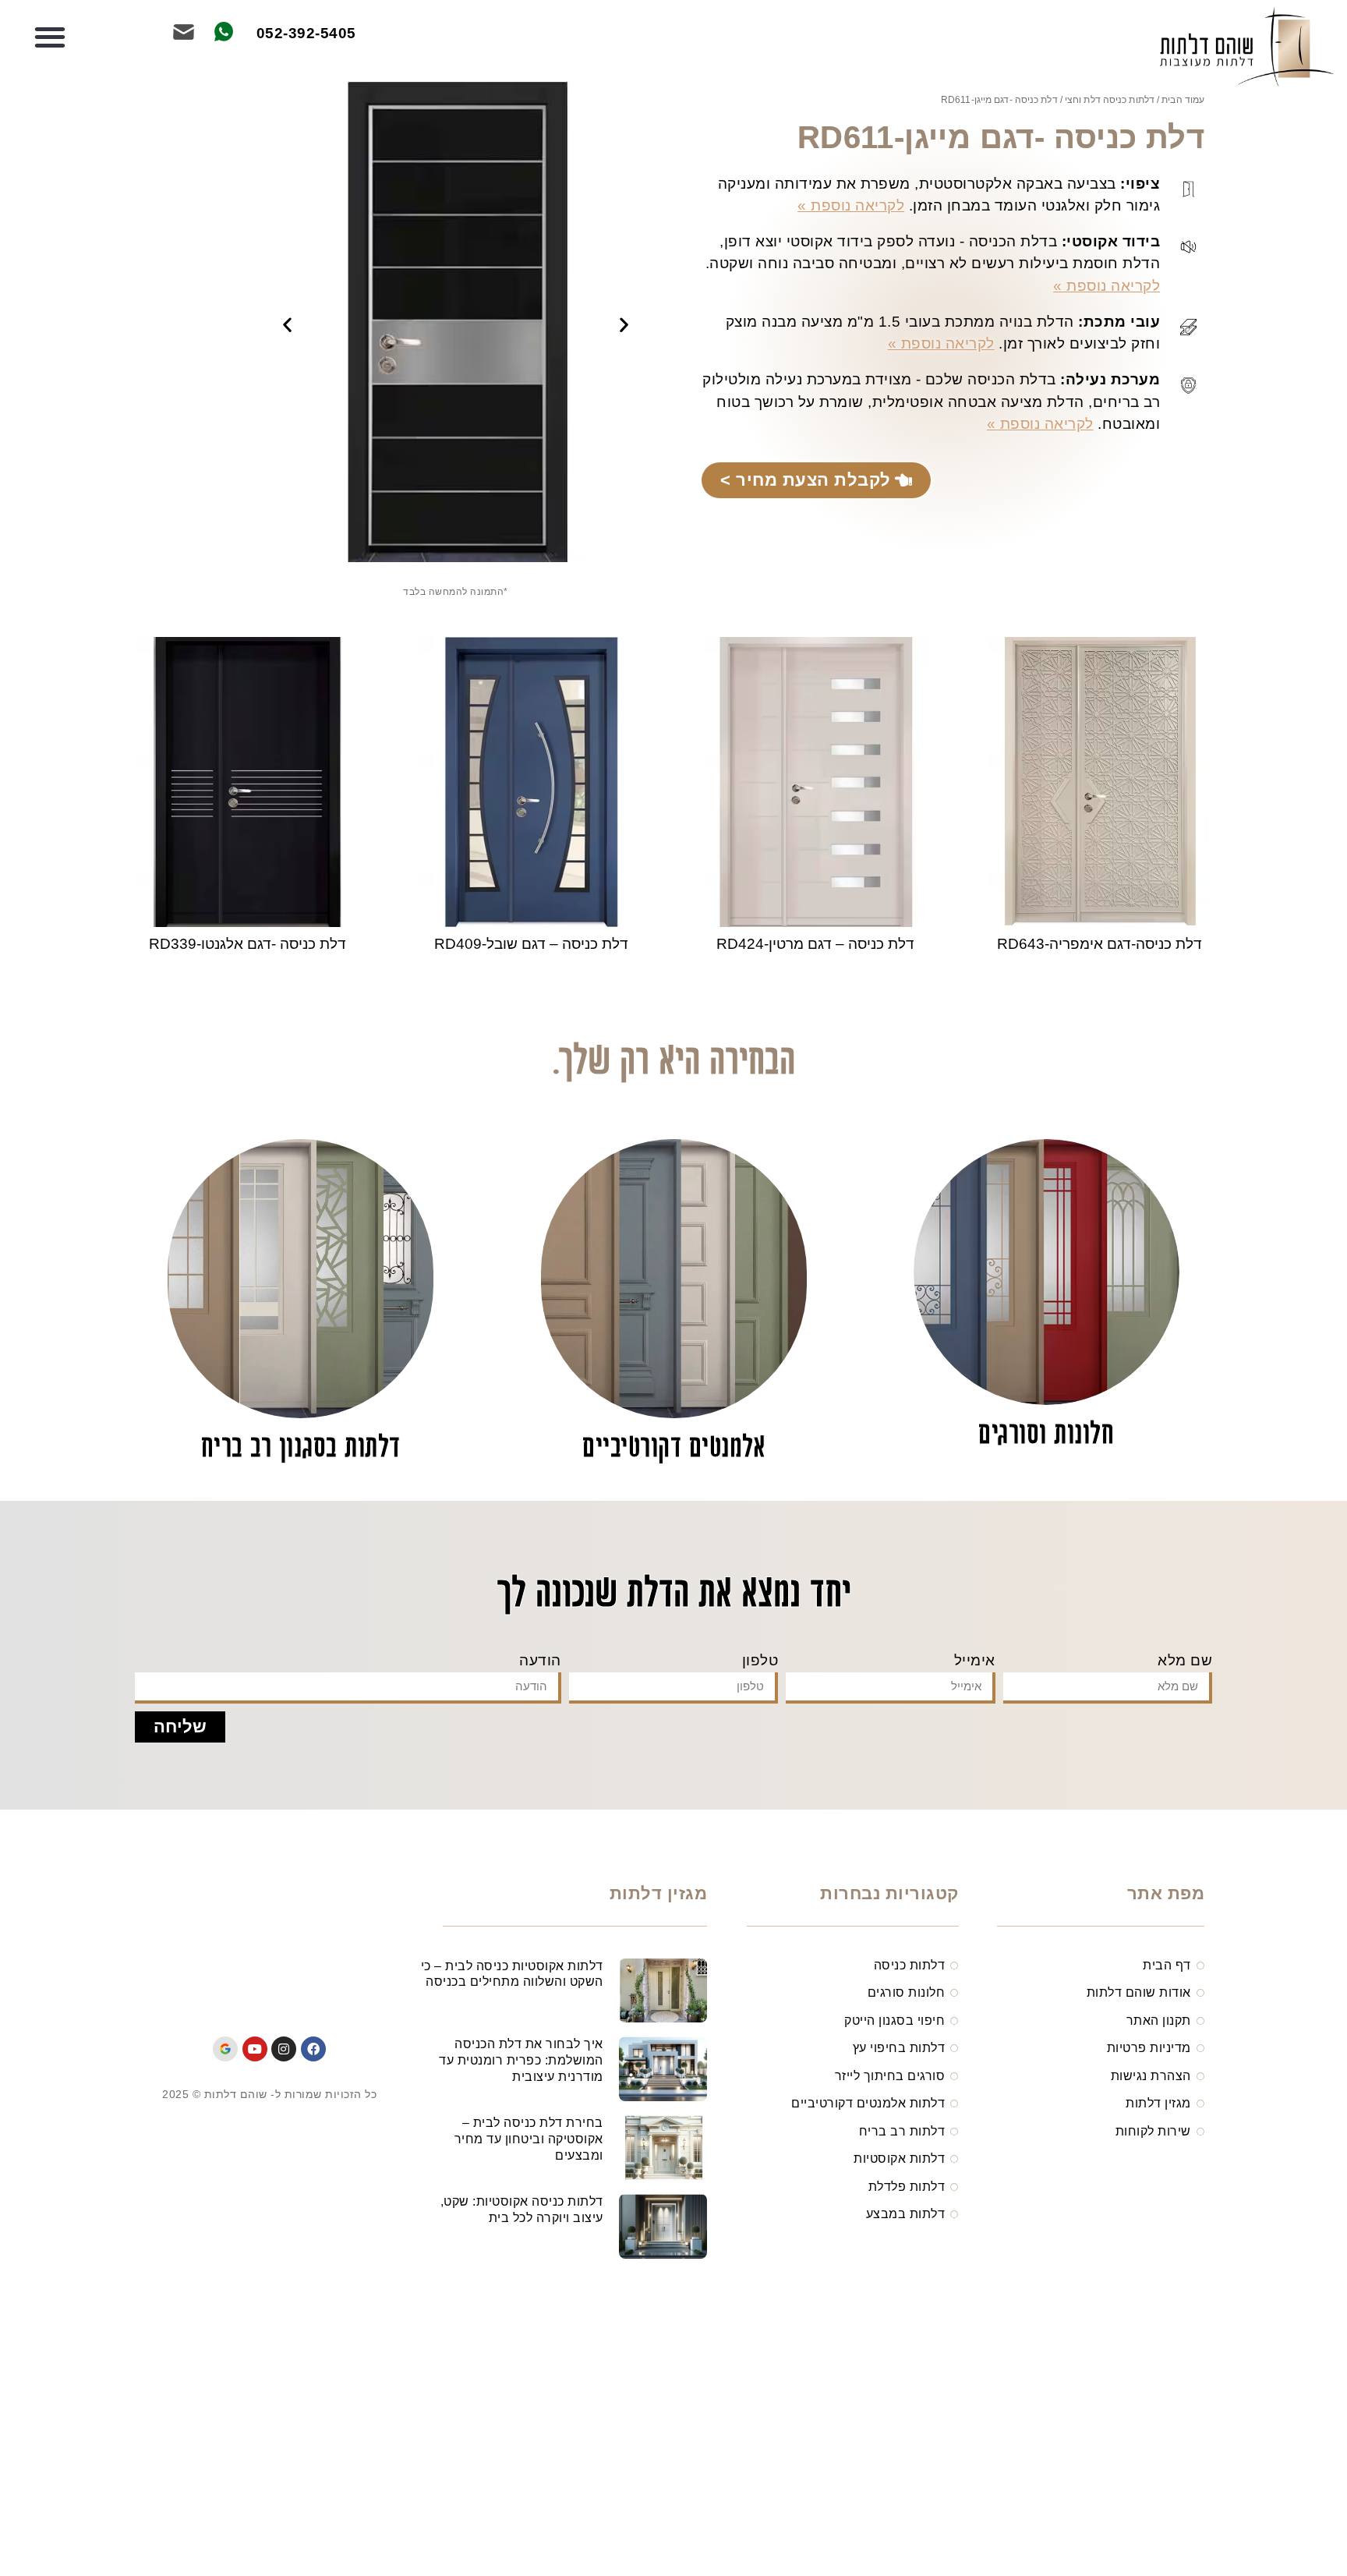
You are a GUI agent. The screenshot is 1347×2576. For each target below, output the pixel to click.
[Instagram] (284, 2049)
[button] (49, 37)
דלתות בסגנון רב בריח (301, 1449)
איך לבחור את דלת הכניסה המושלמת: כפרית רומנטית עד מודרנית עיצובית (521, 2060)
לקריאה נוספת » (851, 205)
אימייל (975, 1660)
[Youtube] (255, 2049)
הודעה (540, 1660)
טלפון (760, 1660)
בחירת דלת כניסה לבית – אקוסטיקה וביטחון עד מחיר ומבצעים (529, 2139)
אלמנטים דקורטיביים (673, 1449)
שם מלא (1185, 1660)
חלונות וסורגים (1046, 1436)
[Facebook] (313, 2049)
